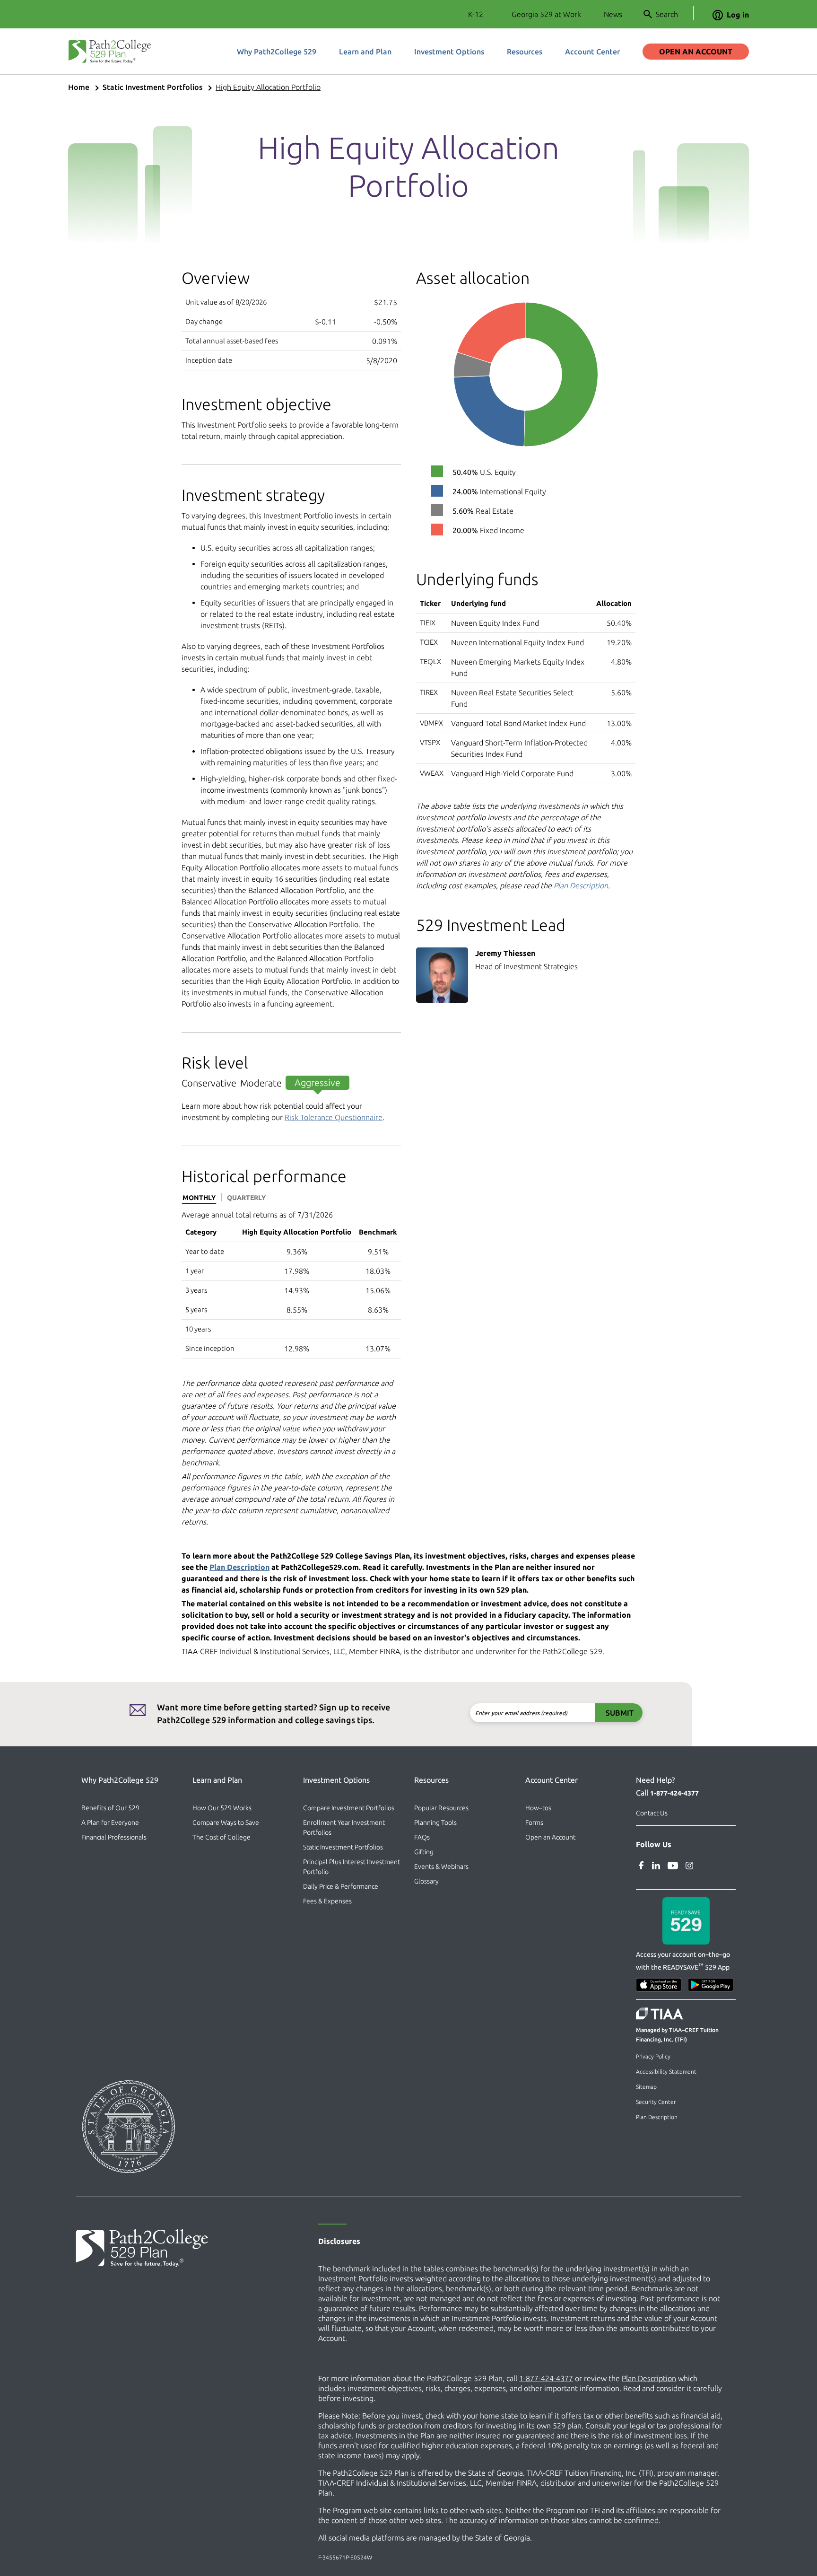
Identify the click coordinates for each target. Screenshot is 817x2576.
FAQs (422, 1837)
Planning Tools (435, 1822)
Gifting (424, 1852)
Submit (620, 1713)
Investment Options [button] (449, 52)
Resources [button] (525, 52)
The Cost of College (222, 1837)
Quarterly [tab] (246, 1198)
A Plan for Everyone (110, 1822)
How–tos (538, 1808)
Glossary (426, 1881)
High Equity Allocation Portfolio (268, 87)
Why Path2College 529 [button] (277, 52)
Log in (738, 15)
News (613, 14)
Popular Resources (441, 1808)
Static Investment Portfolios (152, 87)
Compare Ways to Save (226, 1822)
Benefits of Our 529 (110, 1808)
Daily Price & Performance (341, 1886)
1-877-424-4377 (674, 1793)
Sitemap (646, 2087)
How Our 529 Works (222, 1808)
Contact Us (652, 1813)
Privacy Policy (653, 2056)
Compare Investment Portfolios (349, 1808)
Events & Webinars (441, 1866)
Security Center (656, 2102)
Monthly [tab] (199, 1198)
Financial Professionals (114, 1837)
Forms (534, 1822)
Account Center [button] (592, 52)
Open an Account (696, 52)
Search (667, 14)
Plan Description (581, 885)
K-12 (476, 14)
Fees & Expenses (327, 1901)
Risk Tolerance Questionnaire (334, 1117)
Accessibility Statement (666, 2072)
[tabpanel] (291, 1284)
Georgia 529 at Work (546, 14)
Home (79, 87)
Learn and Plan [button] (365, 52)
